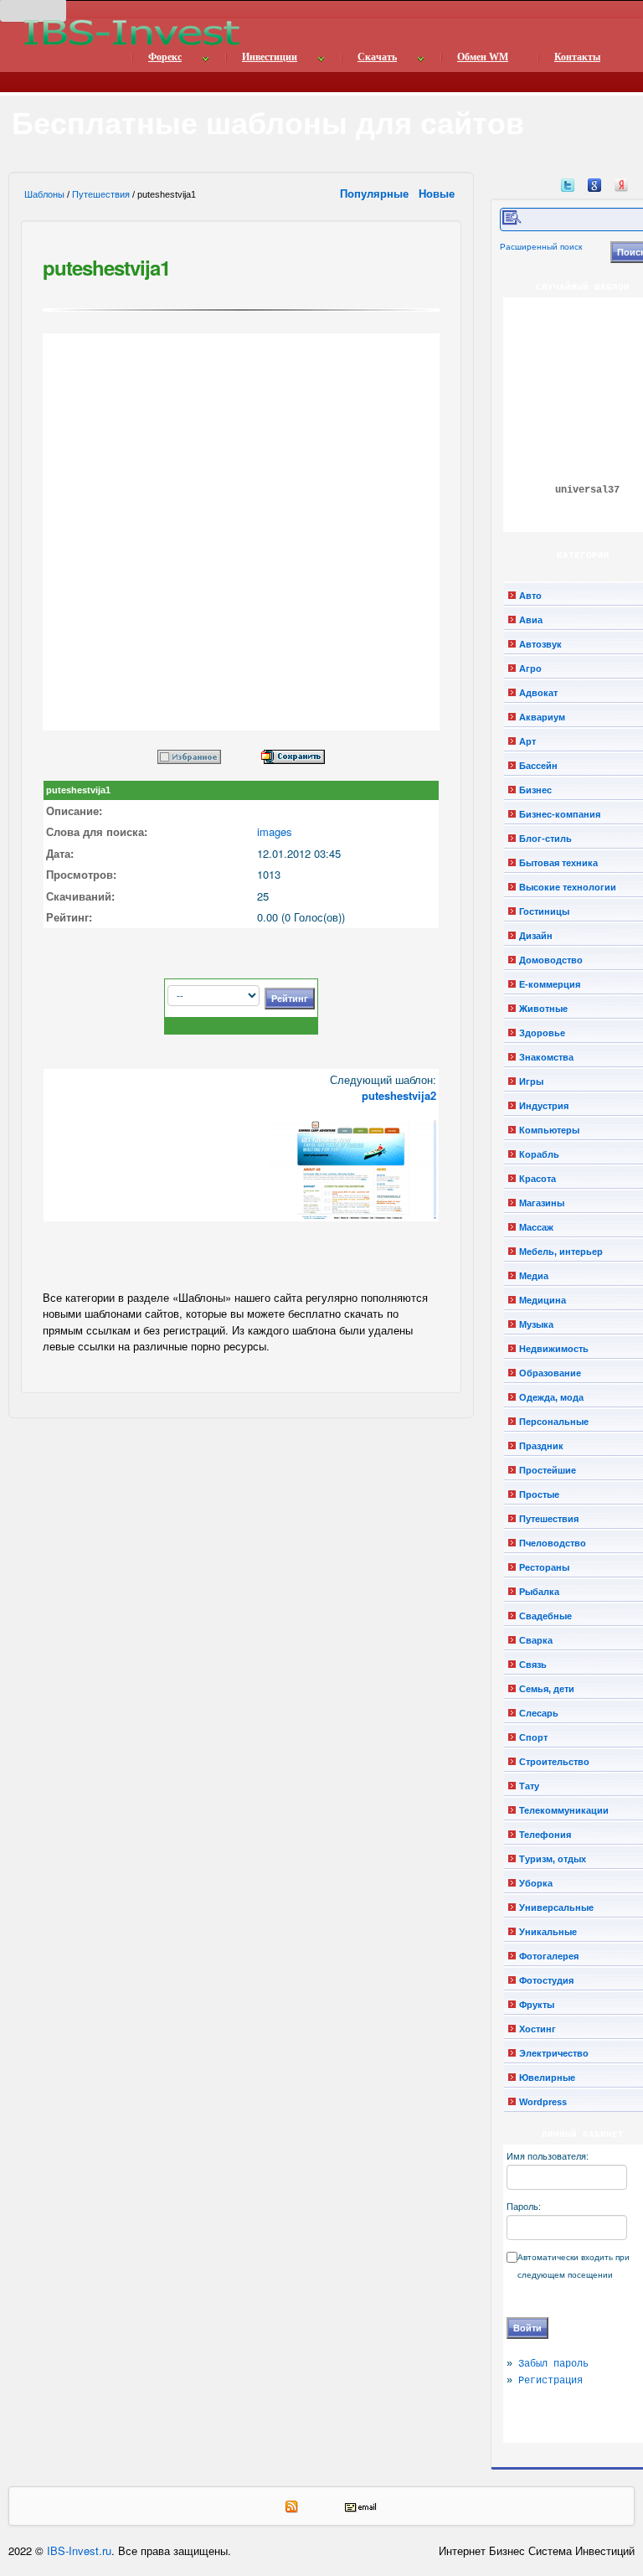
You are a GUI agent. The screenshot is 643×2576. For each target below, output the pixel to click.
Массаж (536, 1227)
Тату (529, 1786)
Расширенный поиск (541, 247)
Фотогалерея (549, 1956)
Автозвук (540, 644)
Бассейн (538, 766)
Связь (533, 1665)
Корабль (539, 1154)
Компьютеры (549, 1130)
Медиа (534, 1276)
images (275, 831)
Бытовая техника (558, 863)
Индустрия (544, 1106)
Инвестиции (270, 57)
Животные (543, 1009)
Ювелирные (547, 2078)
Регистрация (550, 2381)
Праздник (541, 1446)
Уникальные (548, 1932)
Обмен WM (483, 57)
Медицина (543, 1300)
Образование (550, 1373)
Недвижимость (554, 1349)
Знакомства (546, 1057)
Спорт (533, 1737)
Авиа (531, 620)
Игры (531, 1082)
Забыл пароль (553, 2364)
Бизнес (535, 790)
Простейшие (548, 1470)
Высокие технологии (568, 887)
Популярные (376, 193)
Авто (530, 596)
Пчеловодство (553, 1543)
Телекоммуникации (564, 1810)
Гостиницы (544, 911)
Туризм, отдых (553, 1859)
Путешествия (101, 194)
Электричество (554, 2053)
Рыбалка (539, 1592)
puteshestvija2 (399, 1095)
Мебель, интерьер (561, 1252)
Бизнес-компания (560, 814)
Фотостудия (546, 1980)
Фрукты (537, 2005)
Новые (438, 193)
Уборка (536, 1883)
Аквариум (542, 717)
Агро (530, 669)
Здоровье (542, 1033)
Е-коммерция (550, 984)
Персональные (554, 1422)
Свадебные (545, 1616)
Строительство (554, 1762)
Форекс (165, 57)
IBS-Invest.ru (79, 2550)
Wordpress (543, 2102)
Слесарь (539, 1713)
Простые (539, 1494)
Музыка (536, 1324)
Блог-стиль (545, 839)
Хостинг (538, 2029)
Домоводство (551, 960)
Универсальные (556, 1907)
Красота (538, 1179)
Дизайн (536, 936)
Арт (527, 741)
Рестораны (544, 1567)
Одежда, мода (551, 1397)
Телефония (545, 1835)
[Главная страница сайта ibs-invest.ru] (131, 32)
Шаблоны (44, 194)
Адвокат (538, 693)
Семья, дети (547, 1689)
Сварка (536, 1640)
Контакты (577, 57)
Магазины (542, 1203)
